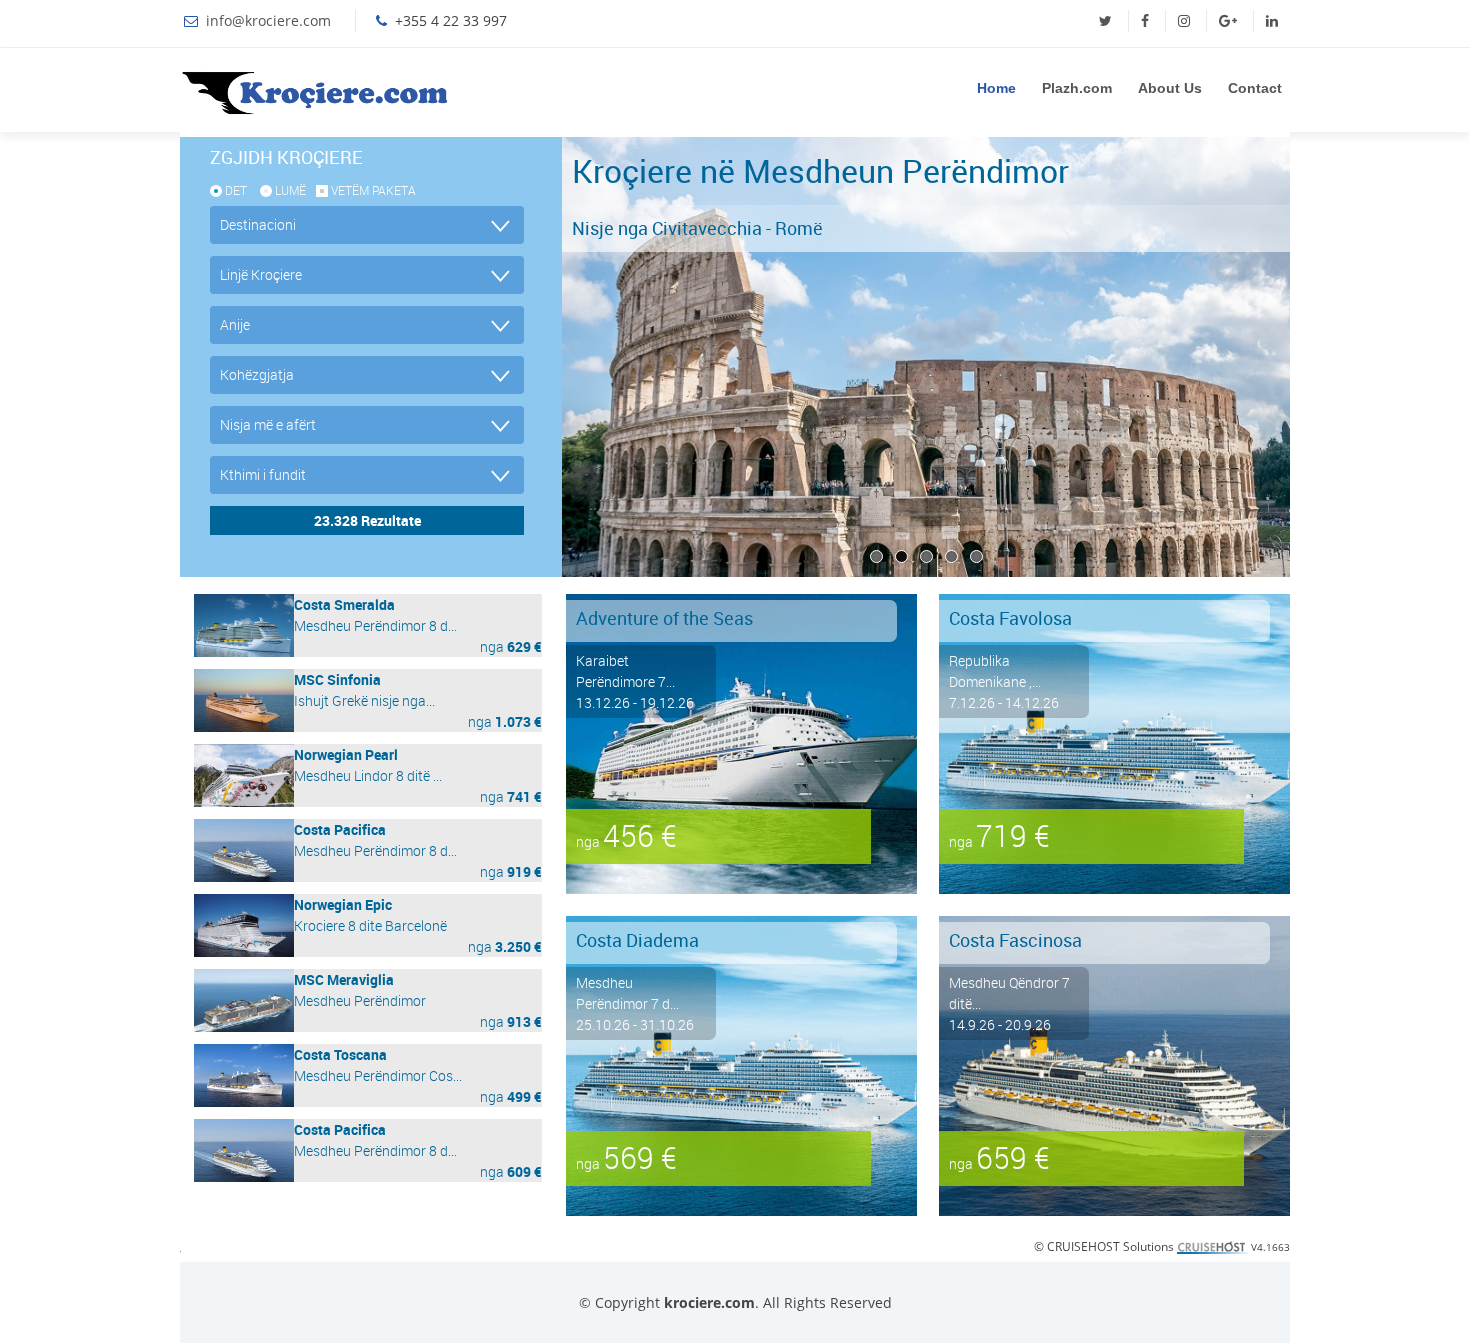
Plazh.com (1077, 88)
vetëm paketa (373, 190)
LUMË (290, 190)
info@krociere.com (268, 20)
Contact (1255, 88)
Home (996, 88)
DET (236, 190)
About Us (1170, 88)
